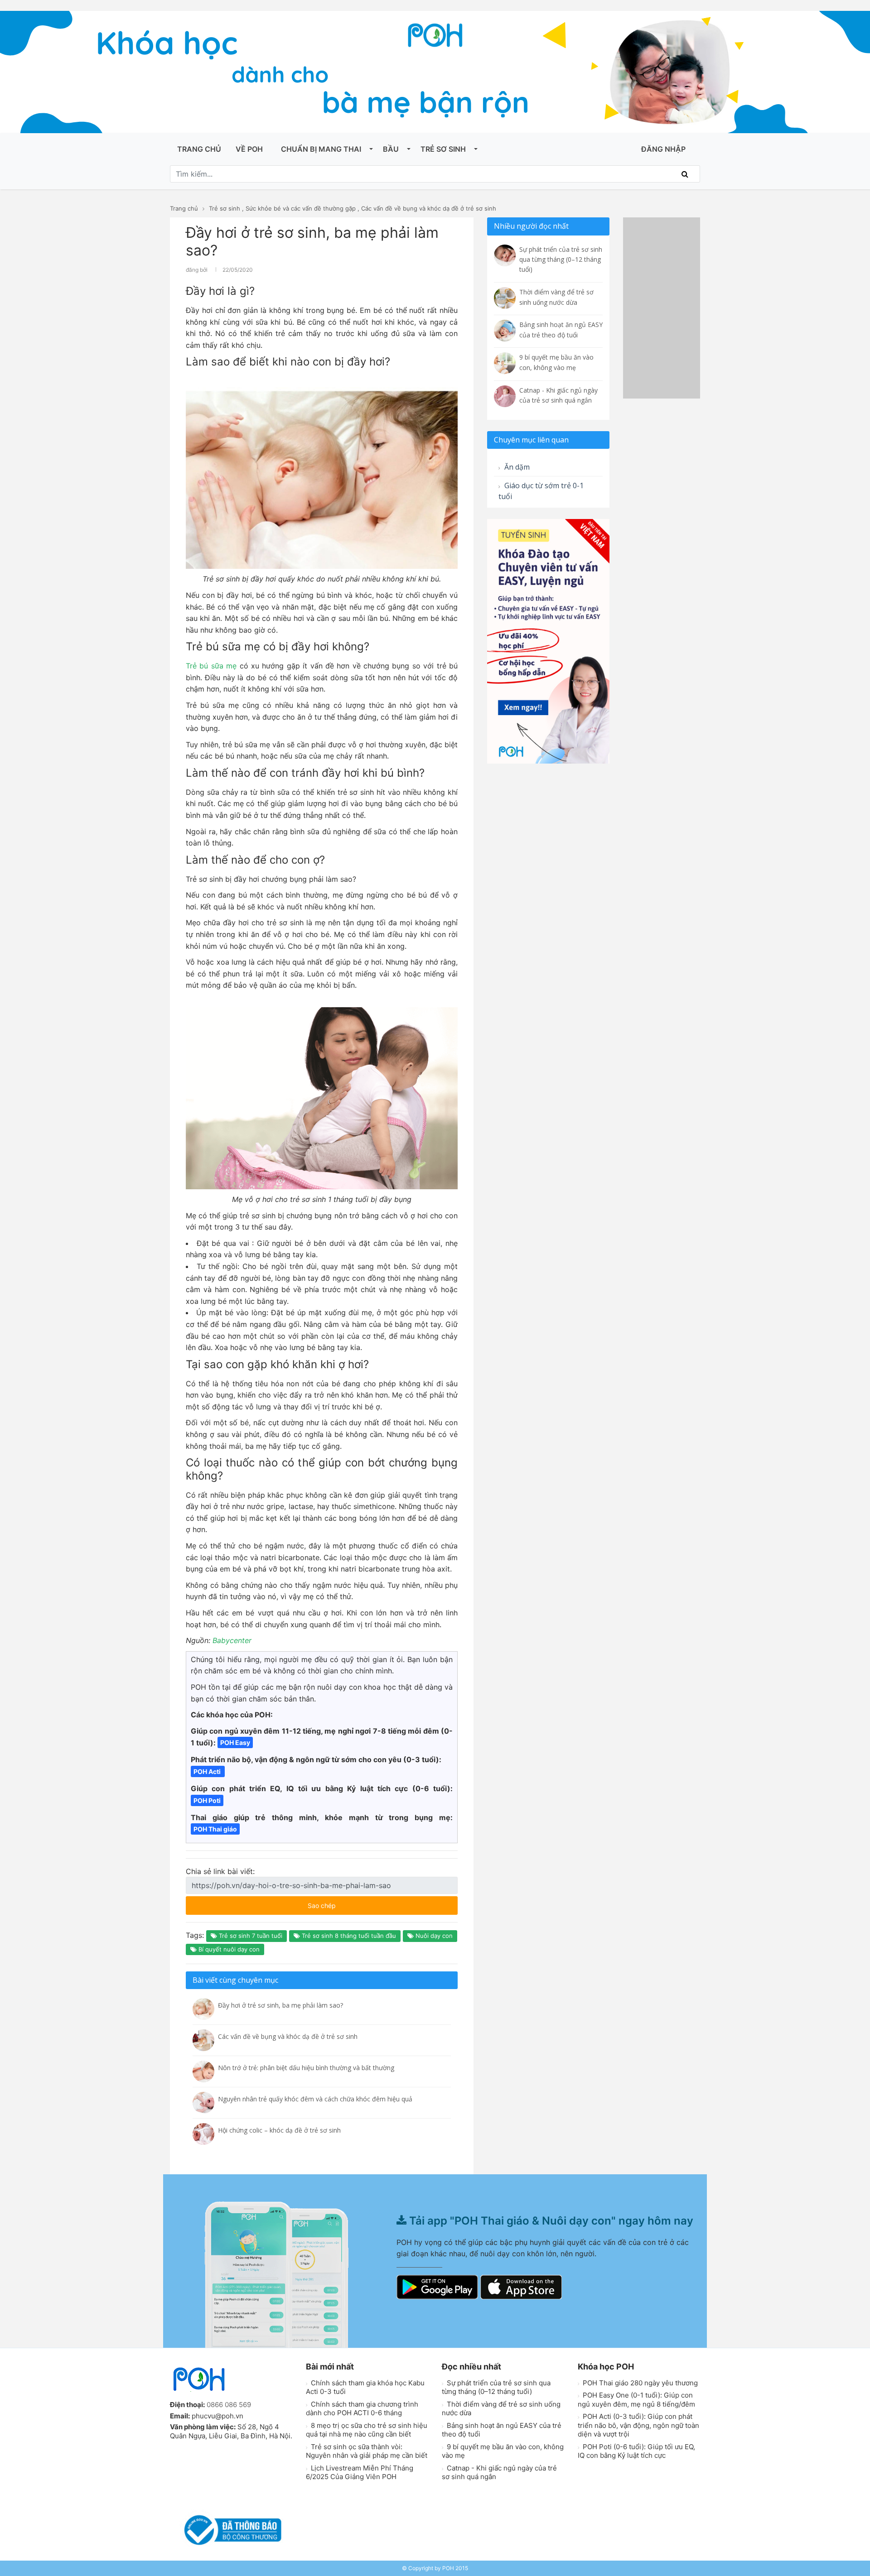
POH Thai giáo (215, 1829)
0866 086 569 (229, 2405)
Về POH (249, 149)
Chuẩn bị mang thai (321, 149)
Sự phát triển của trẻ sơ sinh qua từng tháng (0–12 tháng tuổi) (496, 2387)
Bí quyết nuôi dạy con (228, 1949)
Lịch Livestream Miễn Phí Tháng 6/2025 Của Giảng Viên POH (360, 2473)
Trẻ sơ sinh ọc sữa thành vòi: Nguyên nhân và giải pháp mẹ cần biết (367, 2451)
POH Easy (235, 1742)
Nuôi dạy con (433, 1936)
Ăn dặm (516, 467)
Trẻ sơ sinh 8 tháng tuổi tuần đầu (348, 1936)
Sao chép (348, 1903)
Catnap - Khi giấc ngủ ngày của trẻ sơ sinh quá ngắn (499, 2473)
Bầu (391, 149)
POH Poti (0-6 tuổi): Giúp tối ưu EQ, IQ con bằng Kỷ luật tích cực (636, 2451)
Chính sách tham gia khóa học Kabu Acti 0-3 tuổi (365, 2387)
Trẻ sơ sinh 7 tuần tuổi (250, 1936)
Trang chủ (199, 149)
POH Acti (208, 1771)
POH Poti (207, 1800)
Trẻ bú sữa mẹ (213, 666)
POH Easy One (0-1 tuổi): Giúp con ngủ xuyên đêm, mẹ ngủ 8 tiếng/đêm (636, 2400)
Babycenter (232, 1640)
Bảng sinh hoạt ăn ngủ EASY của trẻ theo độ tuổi (502, 2430)
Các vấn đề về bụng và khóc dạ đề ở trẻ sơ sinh (429, 208)
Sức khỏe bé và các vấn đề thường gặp (301, 208)
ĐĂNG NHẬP (663, 149)
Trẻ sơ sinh (443, 149)
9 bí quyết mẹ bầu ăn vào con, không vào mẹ (503, 2451)
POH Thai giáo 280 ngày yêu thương (639, 2383)
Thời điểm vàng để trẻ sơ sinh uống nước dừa (501, 2409)
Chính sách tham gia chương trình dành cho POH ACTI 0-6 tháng (362, 2409)
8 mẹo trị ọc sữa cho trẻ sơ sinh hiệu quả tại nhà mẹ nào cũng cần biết (367, 2430)
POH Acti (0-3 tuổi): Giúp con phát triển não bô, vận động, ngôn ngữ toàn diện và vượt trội (638, 2425)
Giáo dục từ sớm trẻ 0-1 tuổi (541, 491)
